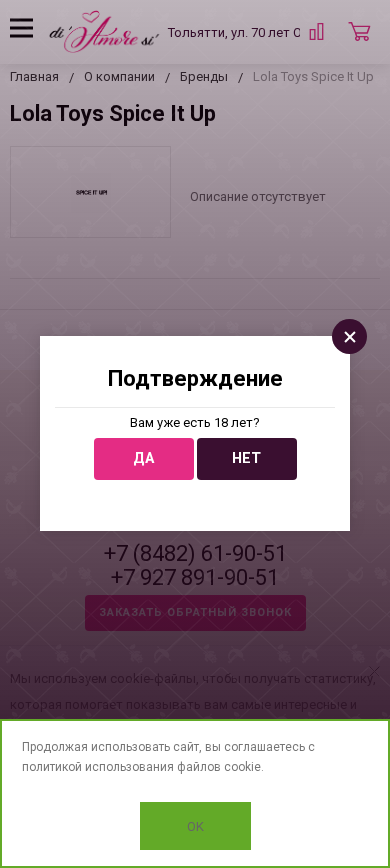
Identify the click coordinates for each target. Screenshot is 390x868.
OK (195, 826)
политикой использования (98, 767)
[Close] (349, 336)
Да (143, 458)
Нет (246, 458)
